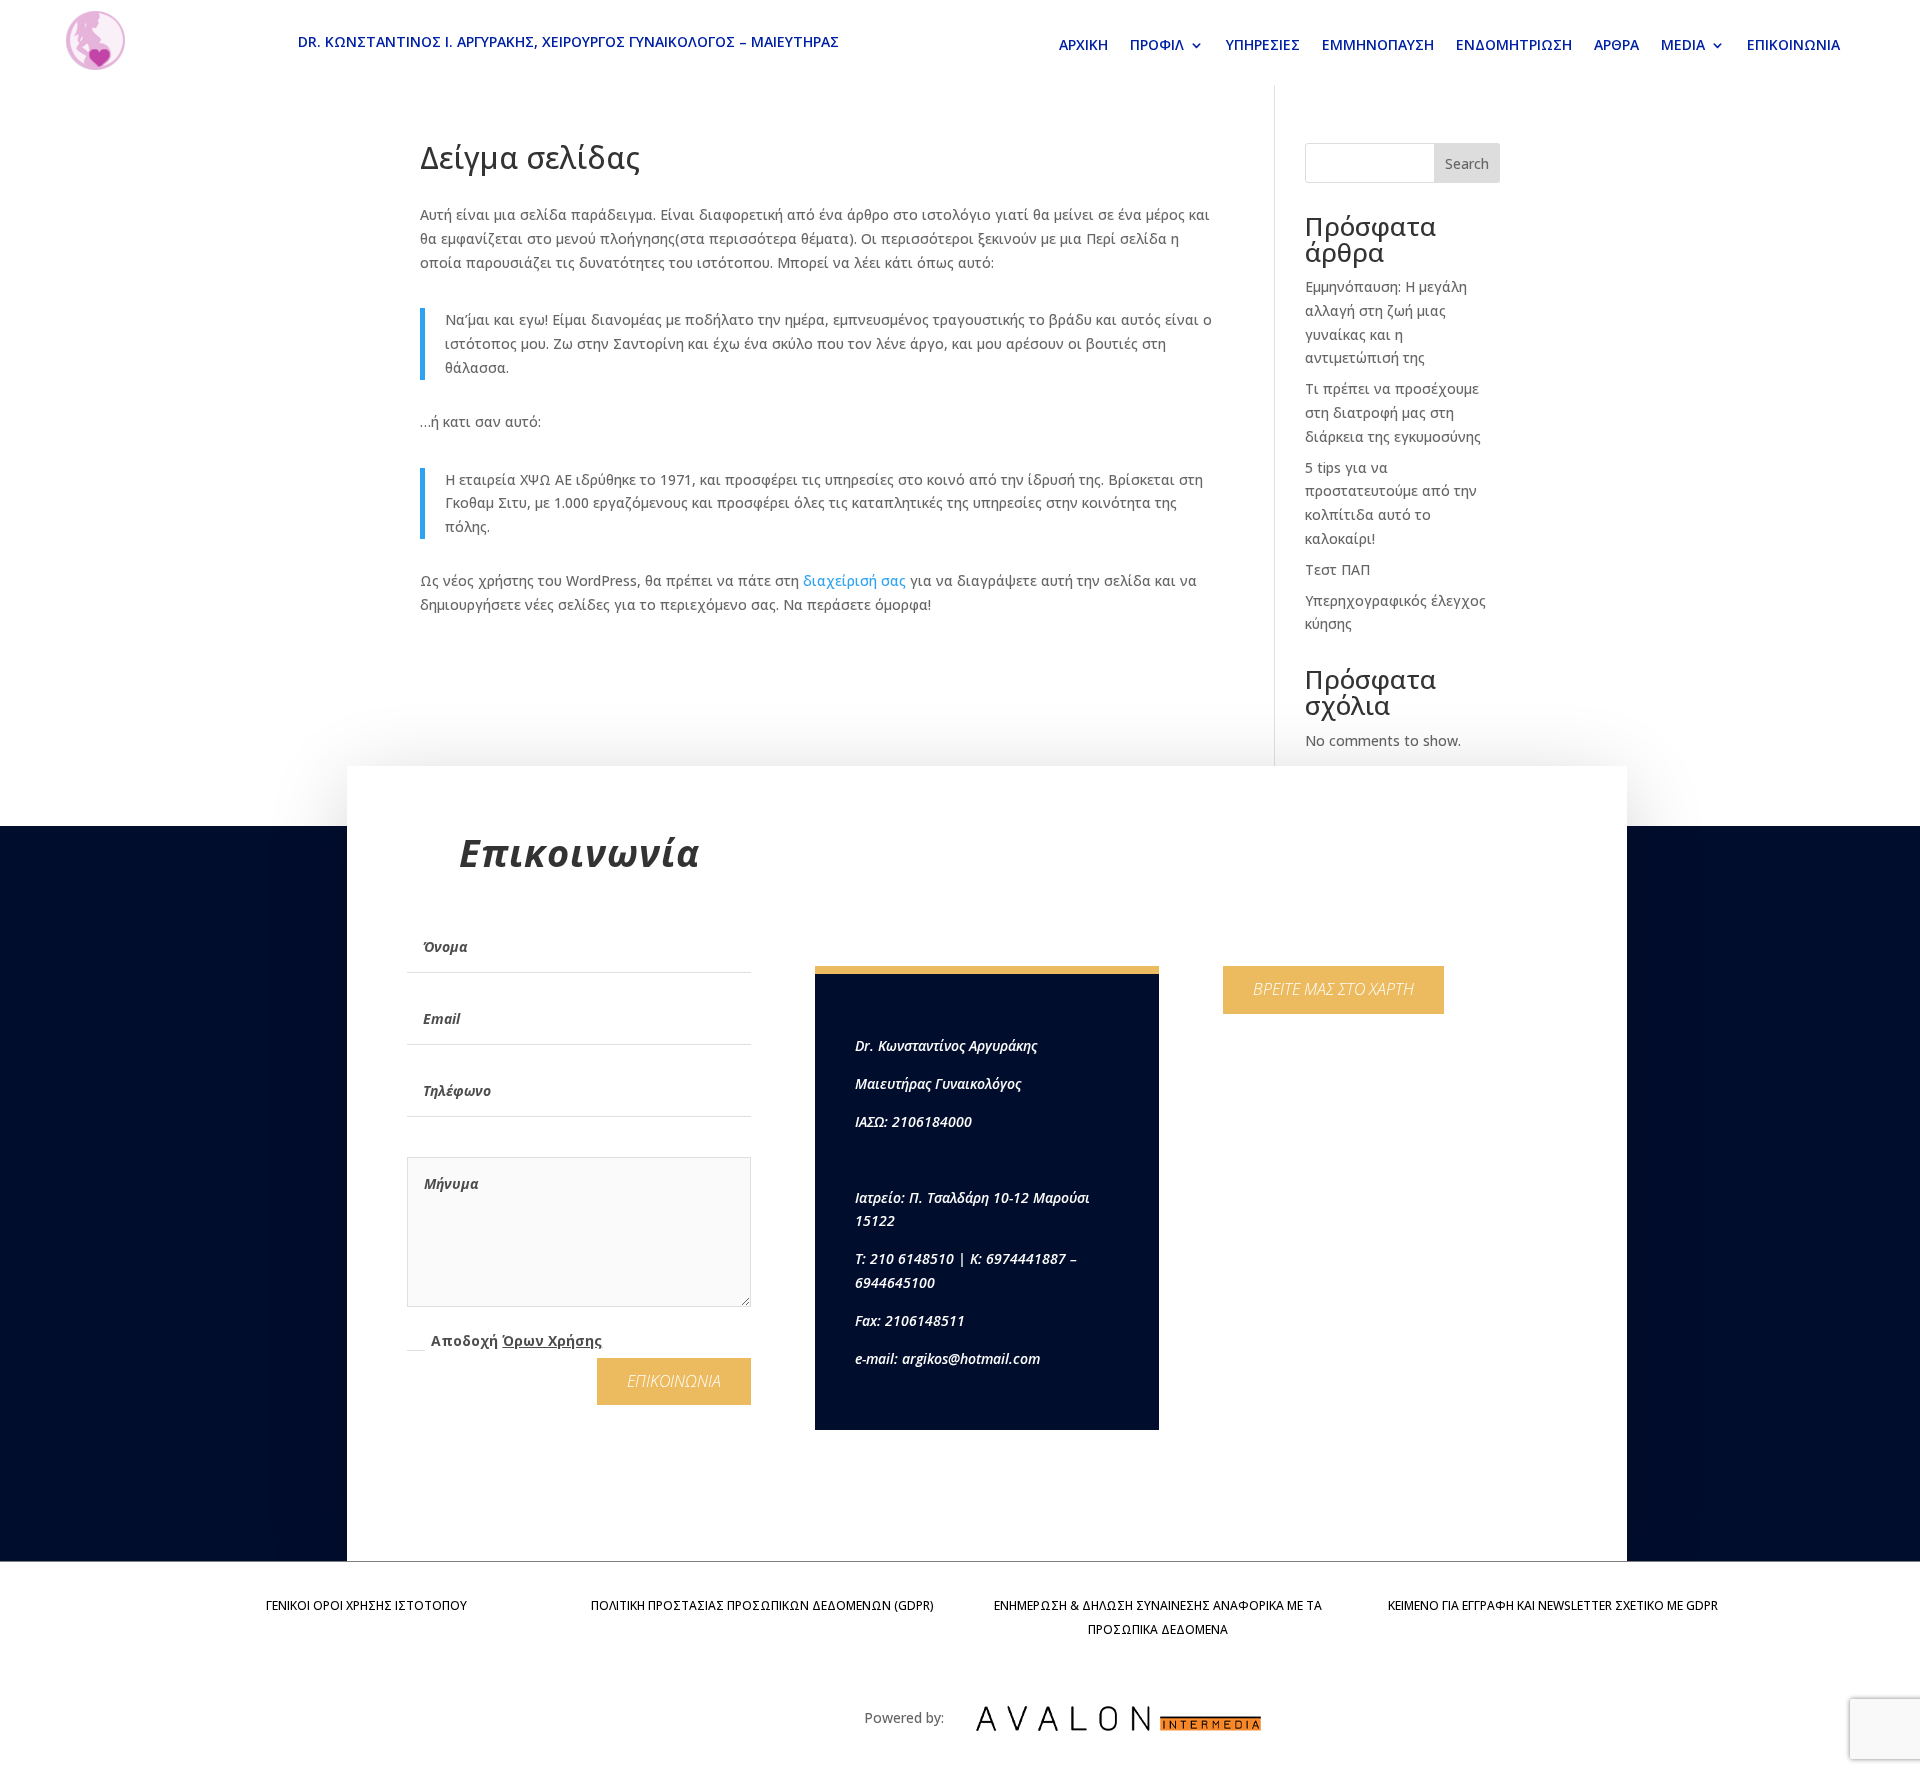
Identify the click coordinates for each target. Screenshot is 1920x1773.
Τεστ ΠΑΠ (1337, 569)
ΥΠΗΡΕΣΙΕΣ (1263, 46)
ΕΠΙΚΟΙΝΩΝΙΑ (1793, 46)
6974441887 (1026, 1258)
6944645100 (895, 1282)
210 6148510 (912, 1258)
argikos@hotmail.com (971, 1358)
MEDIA (1683, 46)
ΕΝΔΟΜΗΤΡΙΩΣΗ (1514, 46)
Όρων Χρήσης (552, 1340)
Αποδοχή (516, 1340)
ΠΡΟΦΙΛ (1157, 46)
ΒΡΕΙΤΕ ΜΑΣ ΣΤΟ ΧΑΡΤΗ (1333, 989)
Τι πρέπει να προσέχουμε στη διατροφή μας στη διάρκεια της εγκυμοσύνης (1393, 412)
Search (1467, 163)
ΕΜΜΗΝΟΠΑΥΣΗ (1378, 46)
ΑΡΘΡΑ (1616, 46)
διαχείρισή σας (854, 580)
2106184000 (932, 1121)
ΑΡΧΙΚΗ (1083, 46)
